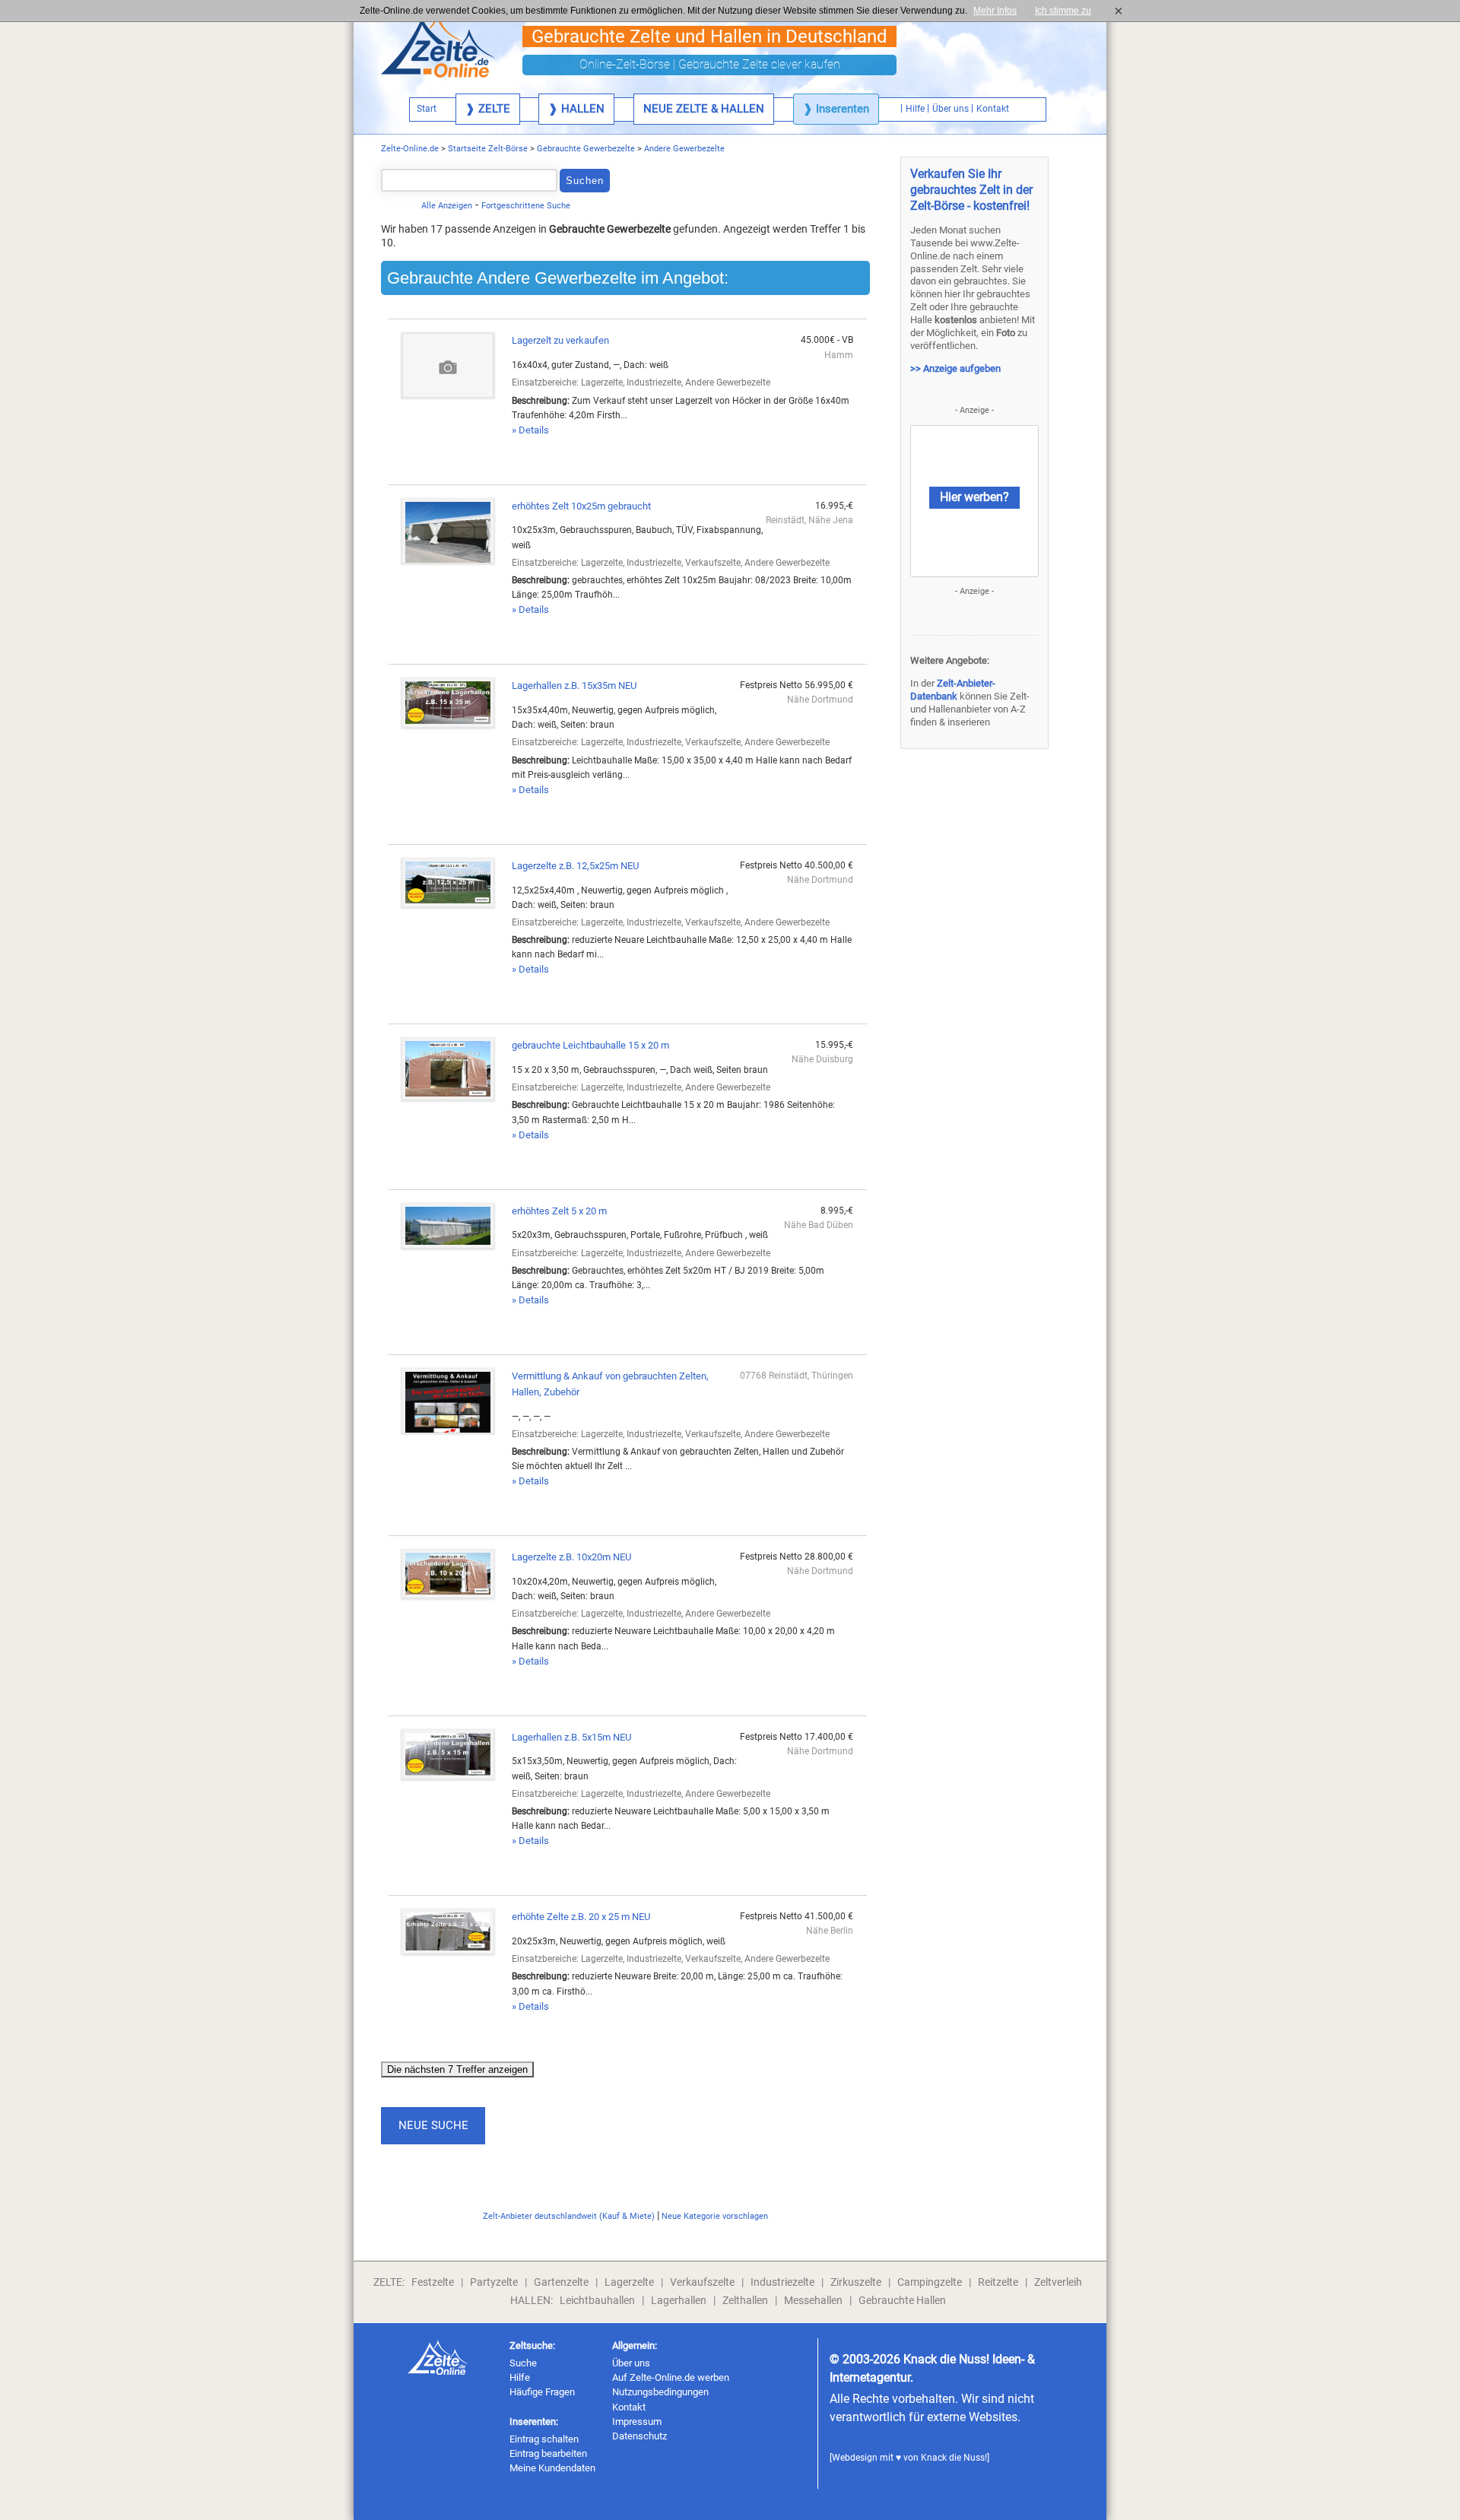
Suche (523, 2363)
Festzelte (433, 2282)
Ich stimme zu (1068, 11)
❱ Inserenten (836, 109)
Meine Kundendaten (552, 2468)
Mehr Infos (995, 11)
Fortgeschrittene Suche (526, 206)
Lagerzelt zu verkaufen (560, 340)
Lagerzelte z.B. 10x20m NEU (571, 1557)
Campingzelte (930, 2282)
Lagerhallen (679, 2300)
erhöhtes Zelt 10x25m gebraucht (581, 506)
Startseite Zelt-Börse (488, 149)
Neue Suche (433, 2125)
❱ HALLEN (576, 109)
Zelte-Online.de (410, 149)
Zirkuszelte (856, 2282)
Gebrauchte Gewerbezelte (586, 149)
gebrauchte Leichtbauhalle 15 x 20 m (590, 1045)
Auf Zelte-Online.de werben (671, 2377)
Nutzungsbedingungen (660, 2392)
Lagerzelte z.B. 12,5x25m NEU (575, 866)
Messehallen (813, 2300)
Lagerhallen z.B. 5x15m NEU (571, 1737)
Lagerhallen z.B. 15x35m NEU (574, 686)
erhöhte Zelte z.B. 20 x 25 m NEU (581, 1917)
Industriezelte (782, 2282)
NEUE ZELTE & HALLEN (704, 109)
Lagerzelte (629, 2282)
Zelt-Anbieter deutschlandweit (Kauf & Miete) (569, 2216)
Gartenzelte (561, 2282)
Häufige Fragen (542, 2392)
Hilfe (520, 2377)
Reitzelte (998, 2282)
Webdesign (855, 2458)
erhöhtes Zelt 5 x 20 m (559, 1211)
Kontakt (629, 2407)
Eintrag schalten (544, 2439)
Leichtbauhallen (597, 2300)
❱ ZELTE (488, 109)
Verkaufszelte (702, 2282)
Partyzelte (494, 2282)
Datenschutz (640, 2436)
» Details (530, 430)
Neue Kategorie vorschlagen (715, 2216)
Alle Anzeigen (447, 206)
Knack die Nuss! (954, 2458)
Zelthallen (745, 2300)
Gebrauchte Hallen (902, 2300)
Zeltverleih (1058, 2282)
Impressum (637, 2422)
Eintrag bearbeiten (548, 2453)
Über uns (631, 2363)
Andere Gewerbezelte (684, 149)
